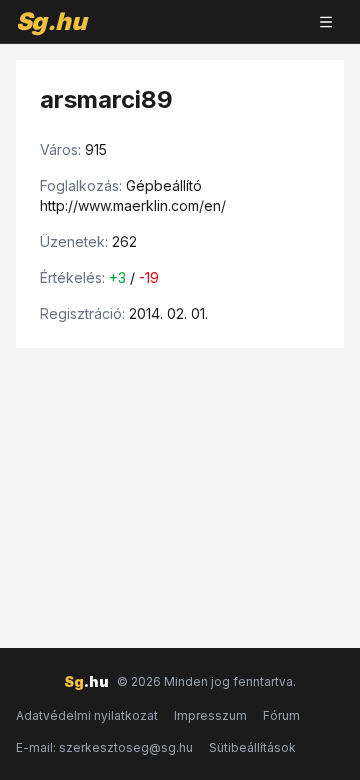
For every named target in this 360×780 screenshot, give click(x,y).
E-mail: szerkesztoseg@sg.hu (104, 747)
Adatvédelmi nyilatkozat (87, 715)
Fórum (281, 715)
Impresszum (210, 715)
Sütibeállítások (252, 747)
